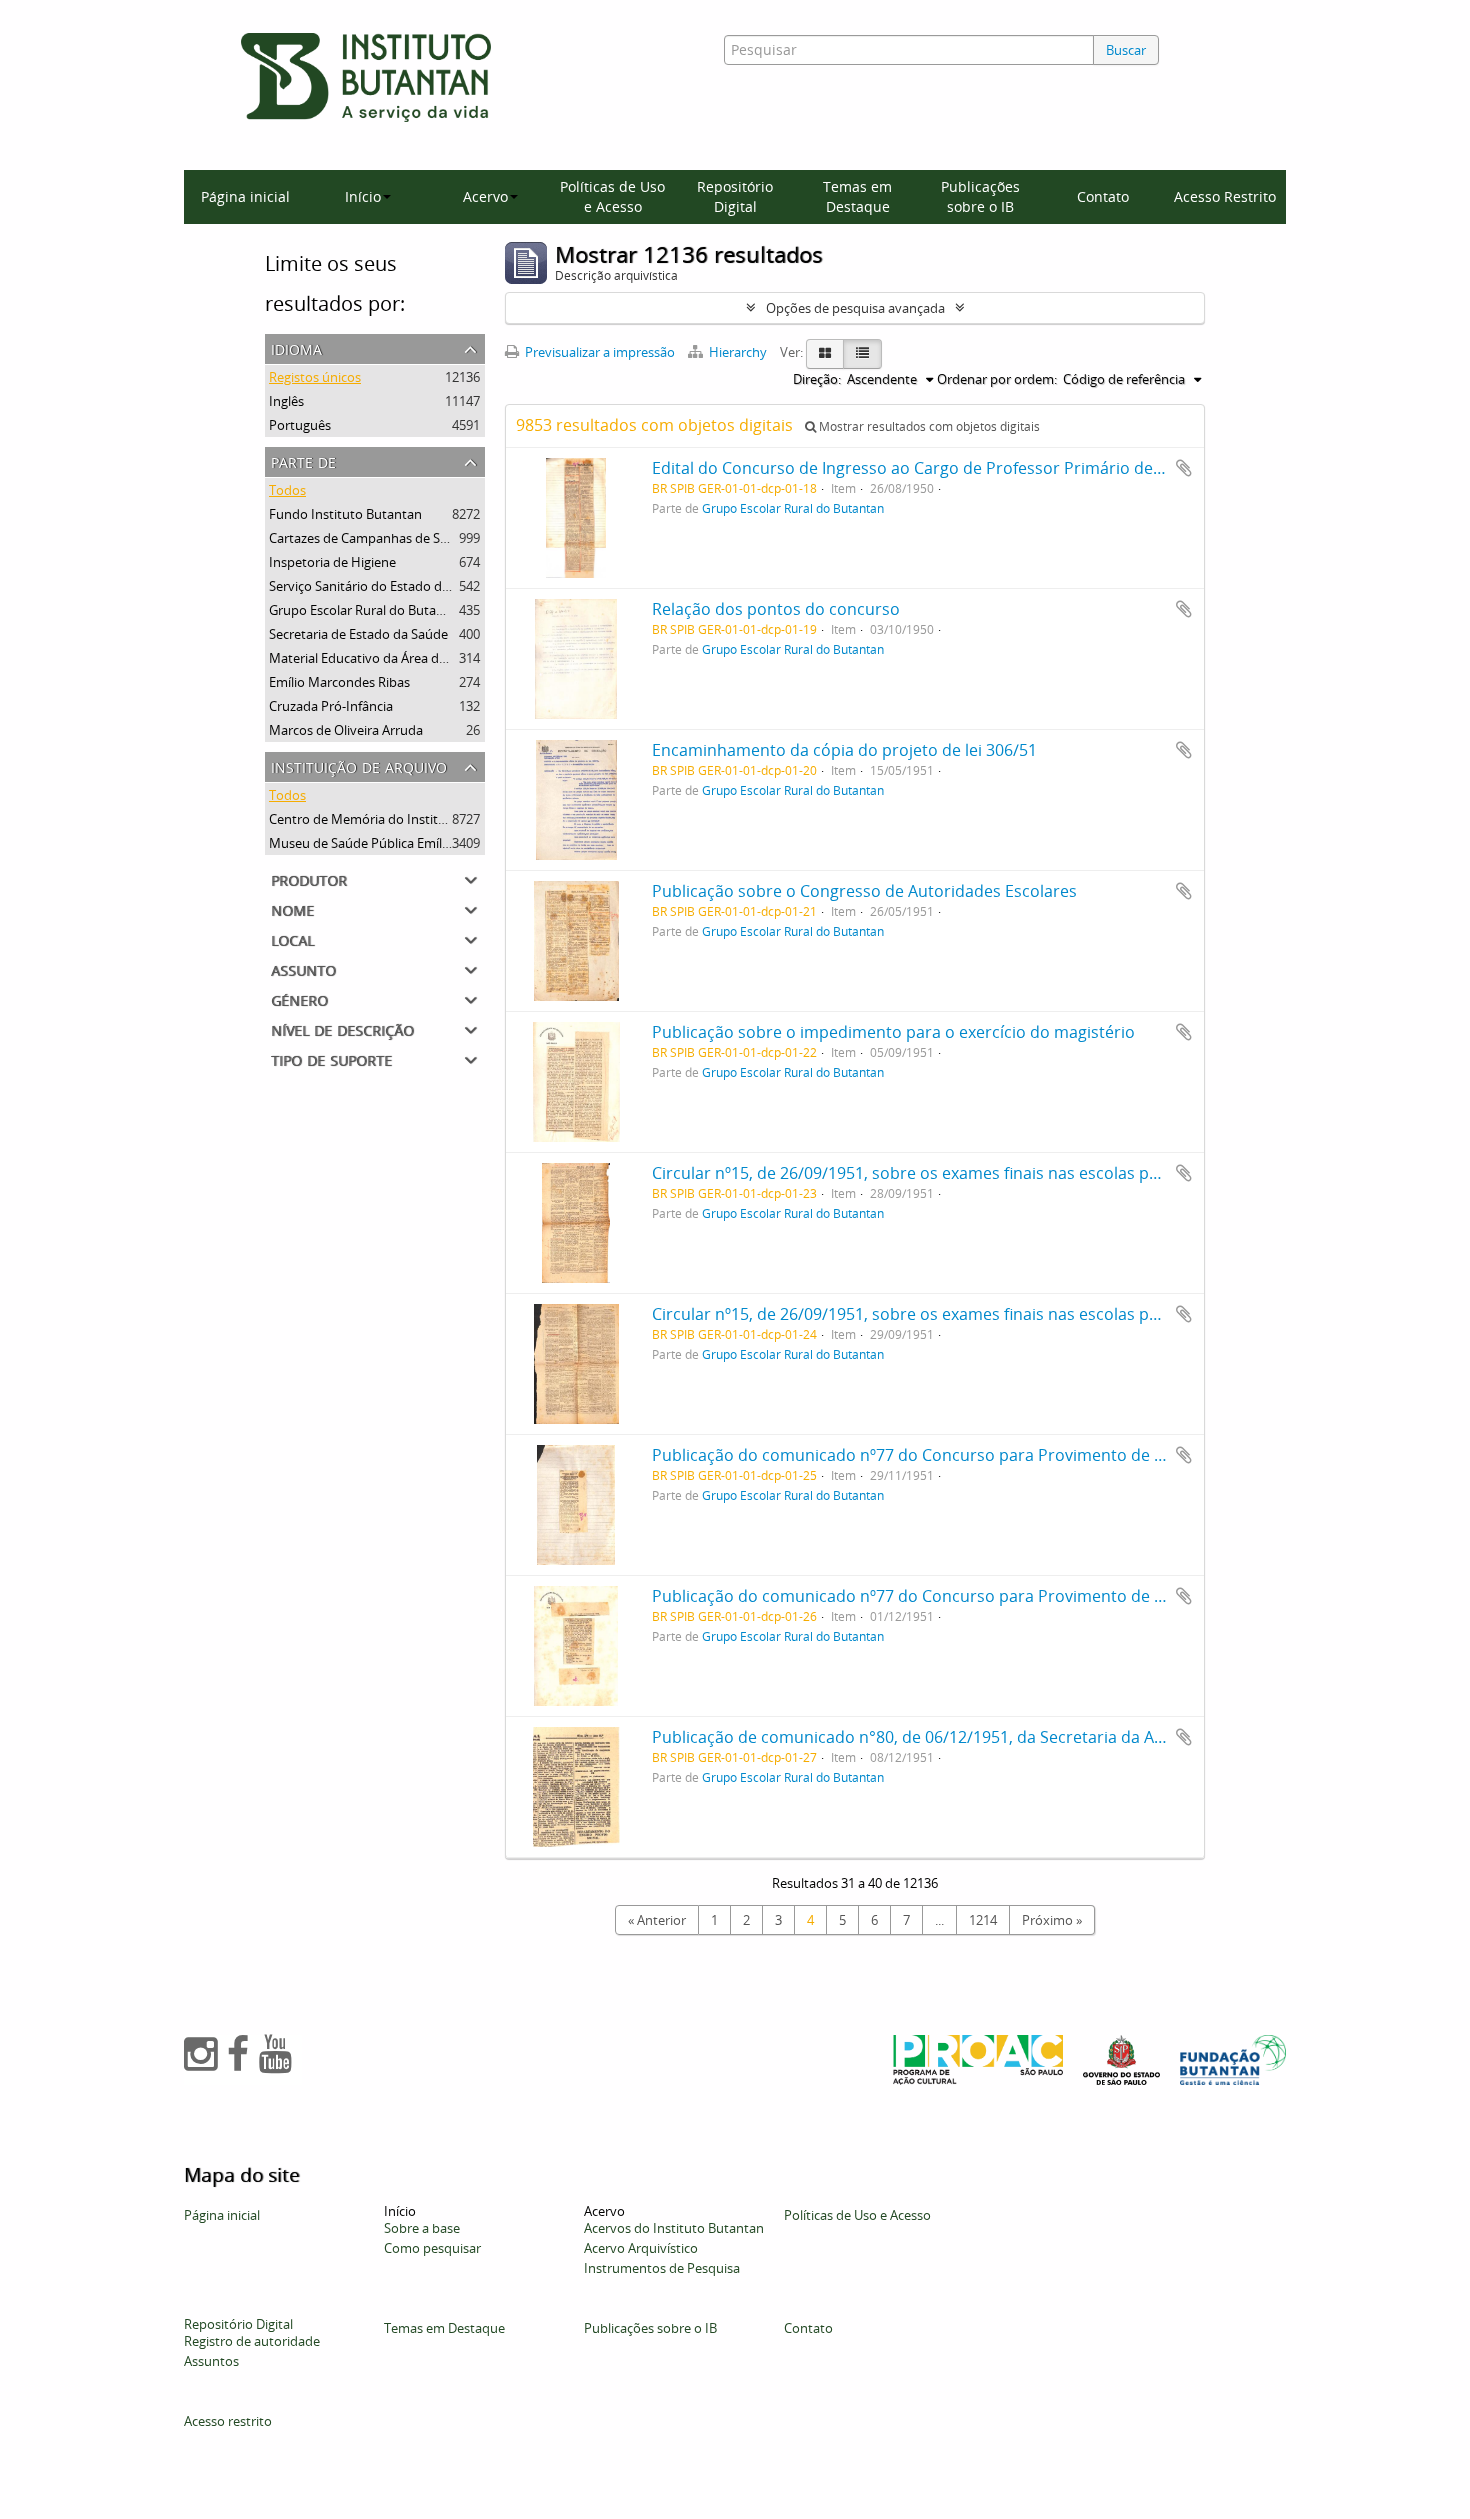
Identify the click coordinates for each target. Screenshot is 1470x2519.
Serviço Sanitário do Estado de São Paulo (390, 586)
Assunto (303, 968)
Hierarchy (738, 352)
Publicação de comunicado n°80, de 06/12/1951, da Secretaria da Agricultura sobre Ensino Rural (1013, 1737)
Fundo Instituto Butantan (345, 514)
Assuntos (211, 2361)
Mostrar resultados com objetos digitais (928, 426)
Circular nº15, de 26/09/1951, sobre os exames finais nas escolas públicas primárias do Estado (1005, 1314)
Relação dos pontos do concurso (776, 609)
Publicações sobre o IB (980, 196)
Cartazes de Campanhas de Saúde (369, 538)
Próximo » (1052, 1920)
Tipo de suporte (331, 1058)
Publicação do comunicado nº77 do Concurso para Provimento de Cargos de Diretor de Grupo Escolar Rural (1060, 1455)
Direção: (817, 379)
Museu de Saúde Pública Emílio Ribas (378, 843)
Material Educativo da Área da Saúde (377, 658)
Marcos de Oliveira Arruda (346, 730)
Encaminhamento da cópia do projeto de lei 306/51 (844, 750)
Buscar (1126, 50)
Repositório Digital (735, 196)
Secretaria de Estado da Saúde (358, 634)
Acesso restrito (228, 2421)
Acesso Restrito (1225, 196)
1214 (983, 1920)
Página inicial (245, 196)
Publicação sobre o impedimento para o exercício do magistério (893, 1032)
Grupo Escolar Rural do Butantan (366, 610)
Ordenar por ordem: (997, 379)
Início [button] (363, 196)
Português (300, 425)
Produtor (309, 878)
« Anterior (657, 1920)
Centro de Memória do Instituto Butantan (393, 819)
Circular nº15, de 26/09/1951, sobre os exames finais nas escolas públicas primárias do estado (1005, 1173)
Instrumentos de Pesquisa (662, 2268)
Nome (292, 908)
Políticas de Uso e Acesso (612, 196)
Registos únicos (315, 377)
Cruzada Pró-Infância (331, 706)
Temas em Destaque (857, 196)
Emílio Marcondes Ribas (339, 682)
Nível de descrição (342, 1028)
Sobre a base (422, 2228)
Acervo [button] (485, 196)
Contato (1103, 196)
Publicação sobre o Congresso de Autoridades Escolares (864, 891)
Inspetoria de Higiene (332, 562)
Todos (287, 490)
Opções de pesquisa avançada (855, 308)
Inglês (286, 401)
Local (292, 938)
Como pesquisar (432, 2248)
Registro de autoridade (252, 2341)
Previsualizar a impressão (598, 352)
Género (299, 998)
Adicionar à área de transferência (1184, 468)
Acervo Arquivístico (641, 2248)
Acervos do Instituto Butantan (674, 2228)
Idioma (296, 347)
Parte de (303, 460)
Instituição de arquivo (359, 765)
